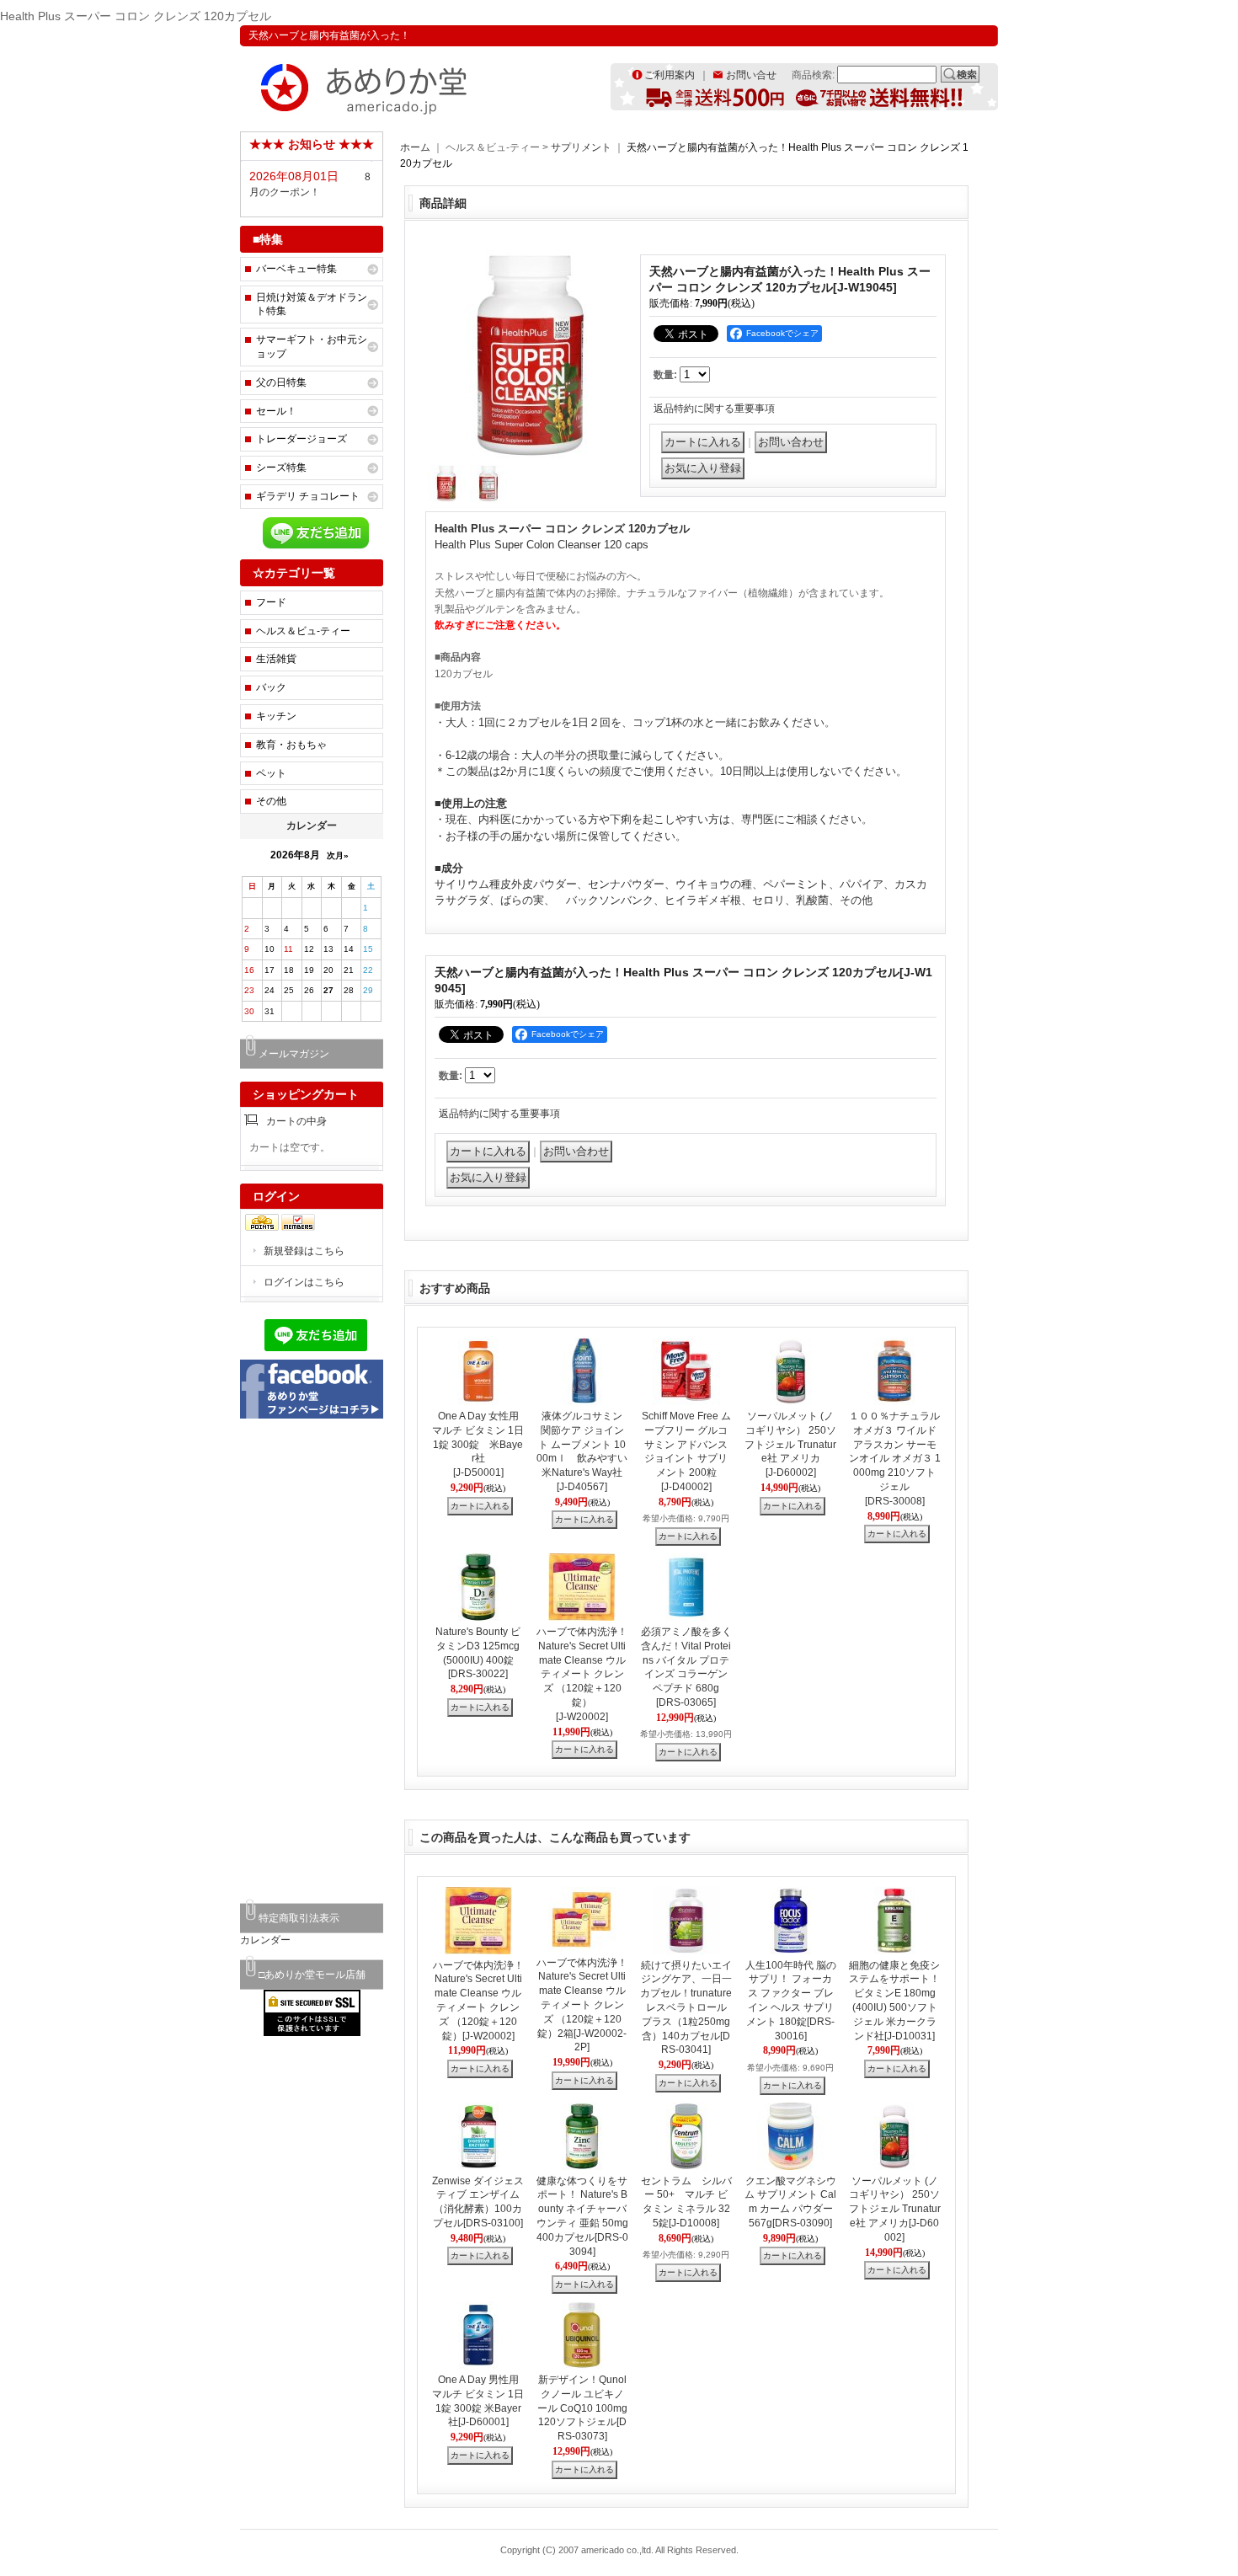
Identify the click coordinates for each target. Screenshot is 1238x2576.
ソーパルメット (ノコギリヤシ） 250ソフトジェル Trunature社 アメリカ (790, 1444)
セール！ (276, 411)
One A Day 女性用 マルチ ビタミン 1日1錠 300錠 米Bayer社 (478, 1444)
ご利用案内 (670, 75)
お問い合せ (751, 75)
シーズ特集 (281, 468)
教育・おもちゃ (291, 745)
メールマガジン (294, 1054)
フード (271, 602)
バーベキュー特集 (296, 269)
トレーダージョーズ (301, 439)
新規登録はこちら (304, 1251)
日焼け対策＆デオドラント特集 (312, 305)
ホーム (415, 147)
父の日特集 (281, 382)
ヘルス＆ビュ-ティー (303, 631)
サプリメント (582, 147)
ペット (271, 773)
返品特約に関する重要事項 (714, 409)
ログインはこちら (304, 1282)
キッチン (276, 716)
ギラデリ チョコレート (308, 496)
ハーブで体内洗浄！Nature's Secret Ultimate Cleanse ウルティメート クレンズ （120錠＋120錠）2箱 (582, 2005)
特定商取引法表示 (299, 1918)
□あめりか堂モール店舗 (312, 1975)
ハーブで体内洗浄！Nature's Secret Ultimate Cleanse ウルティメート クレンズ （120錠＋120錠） (582, 1674)
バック (271, 687)
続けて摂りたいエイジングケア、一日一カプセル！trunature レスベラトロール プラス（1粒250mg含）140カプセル (688, 2008)
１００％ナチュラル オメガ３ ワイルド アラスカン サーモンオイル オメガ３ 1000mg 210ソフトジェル (895, 1459)
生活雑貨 (276, 659)
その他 (271, 801)
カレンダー (265, 1940)
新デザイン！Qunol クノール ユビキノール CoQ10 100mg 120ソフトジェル (582, 2408)
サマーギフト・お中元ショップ (312, 347)
